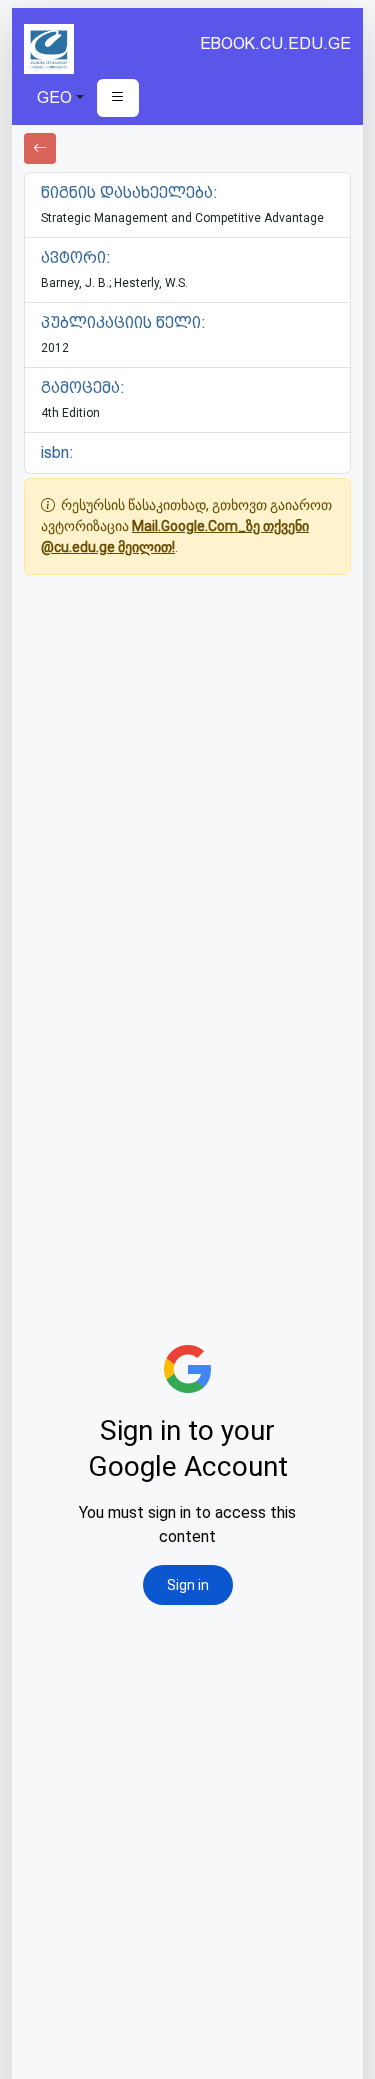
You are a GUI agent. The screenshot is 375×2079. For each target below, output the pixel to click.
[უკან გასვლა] (40, 148)
